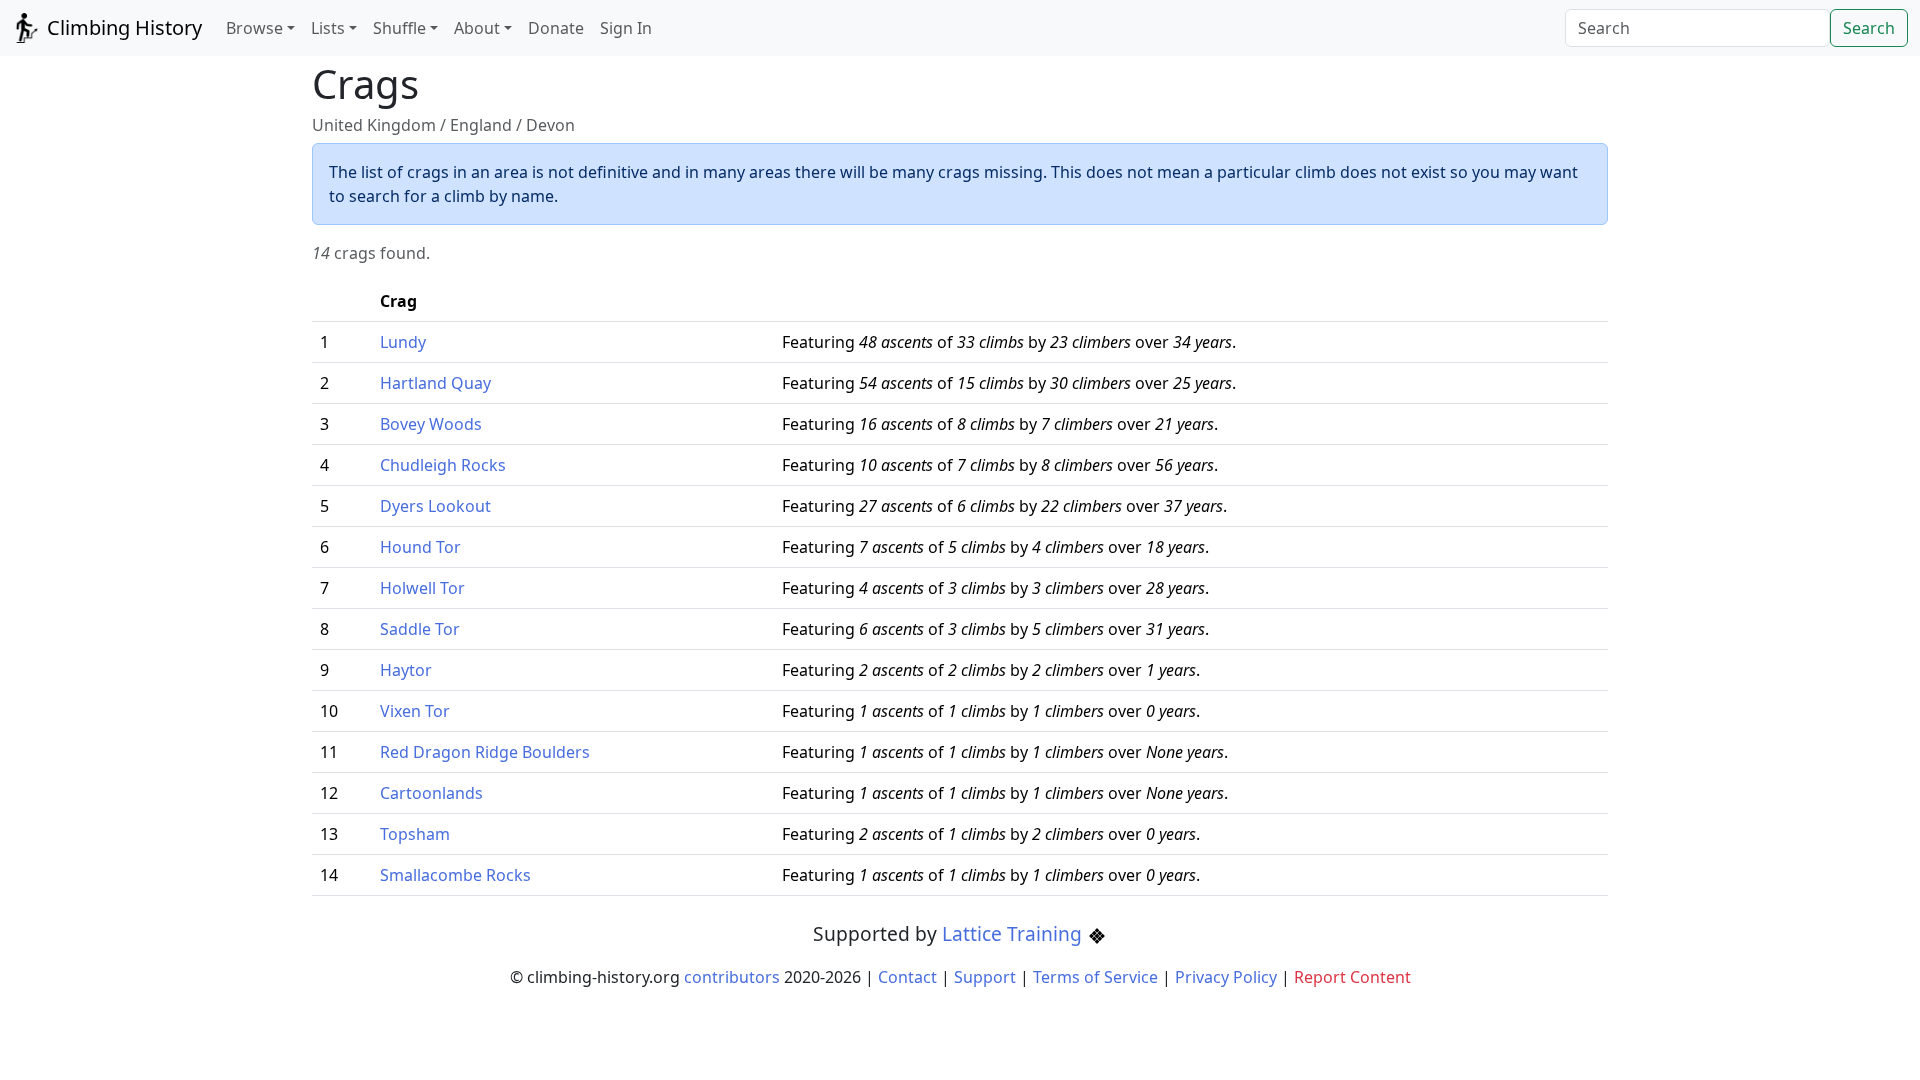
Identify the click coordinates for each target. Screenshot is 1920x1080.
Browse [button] (254, 28)
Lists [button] (328, 28)
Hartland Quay (435, 383)
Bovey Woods (431, 424)
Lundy (403, 342)
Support (985, 977)
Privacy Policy (1226, 977)
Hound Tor (420, 547)
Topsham (415, 834)
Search (1869, 28)
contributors (732, 977)
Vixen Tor (415, 711)
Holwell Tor (422, 588)
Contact (907, 977)
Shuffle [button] (399, 28)
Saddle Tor (420, 629)
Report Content (1352, 977)
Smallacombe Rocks (455, 875)
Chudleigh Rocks (443, 465)
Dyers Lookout (435, 506)
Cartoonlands (431, 793)
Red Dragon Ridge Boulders (485, 752)
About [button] (477, 28)
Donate (556, 28)
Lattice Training (1014, 933)
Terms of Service (1095, 977)
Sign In (626, 28)
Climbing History (122, 27)
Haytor (406, 670)
